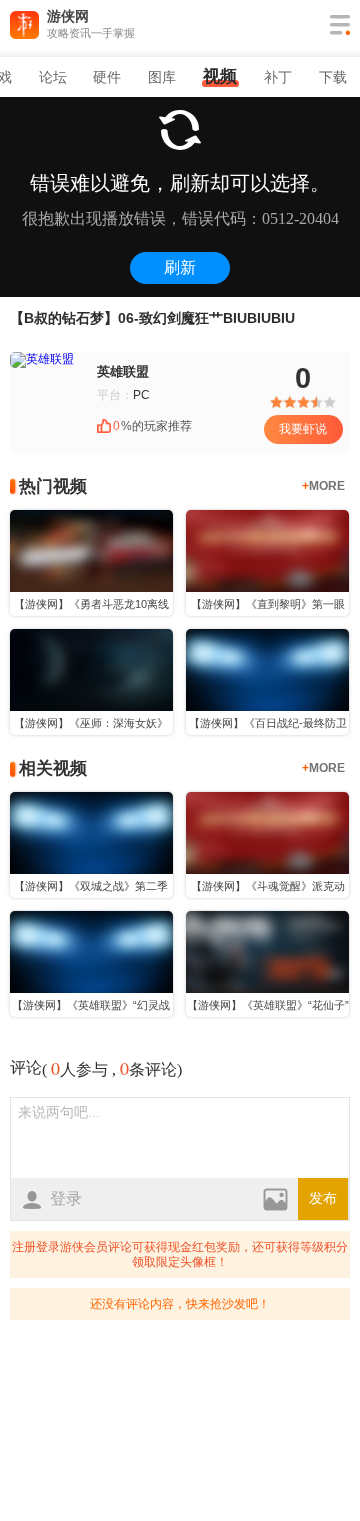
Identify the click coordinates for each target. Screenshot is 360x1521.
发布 (323, 1198)
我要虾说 (303, 429)
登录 (66, 1198)
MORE (323, 486)
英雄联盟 (123, 371)
